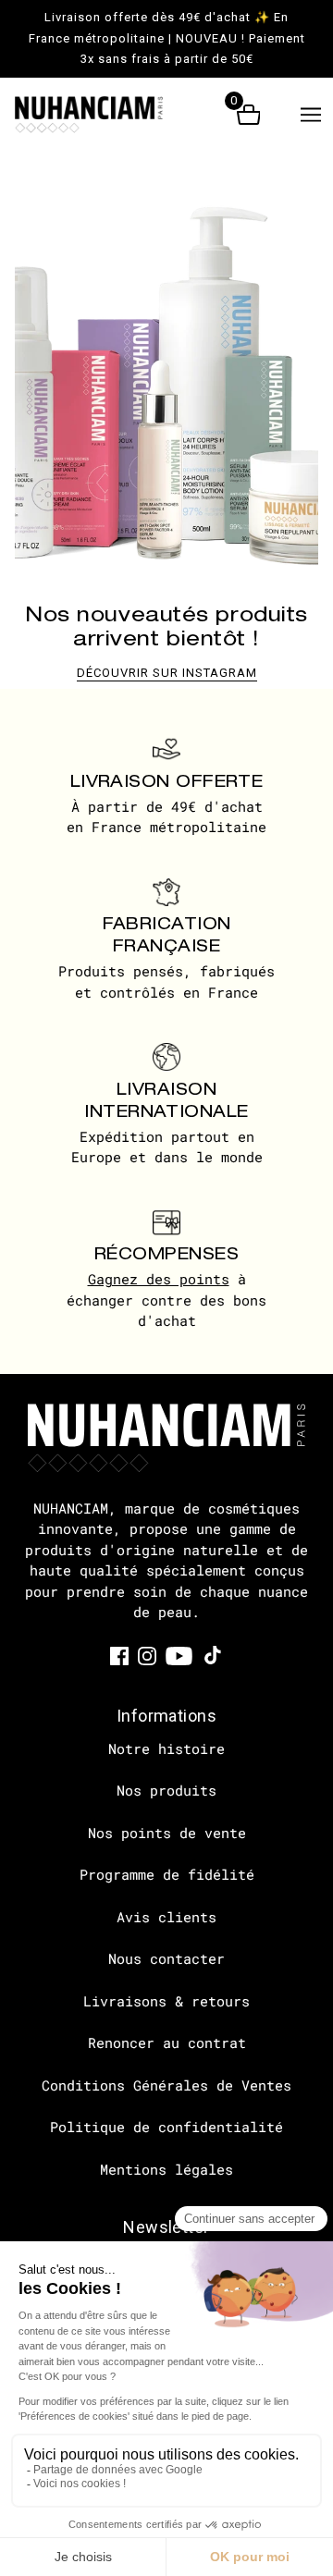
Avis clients (166, 1917)
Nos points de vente (167, 1833)
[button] (310, 115)
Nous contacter (166, 1958)
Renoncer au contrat (167, 2042)
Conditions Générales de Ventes (166, 2085)
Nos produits (166, 1790)
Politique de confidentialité (166, 2127)
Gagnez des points (159, 1279)
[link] (119, 1655)
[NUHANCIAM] (105, 115)
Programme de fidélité (167, 1874)
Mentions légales (166, 2169)
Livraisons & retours (166, 2001)
